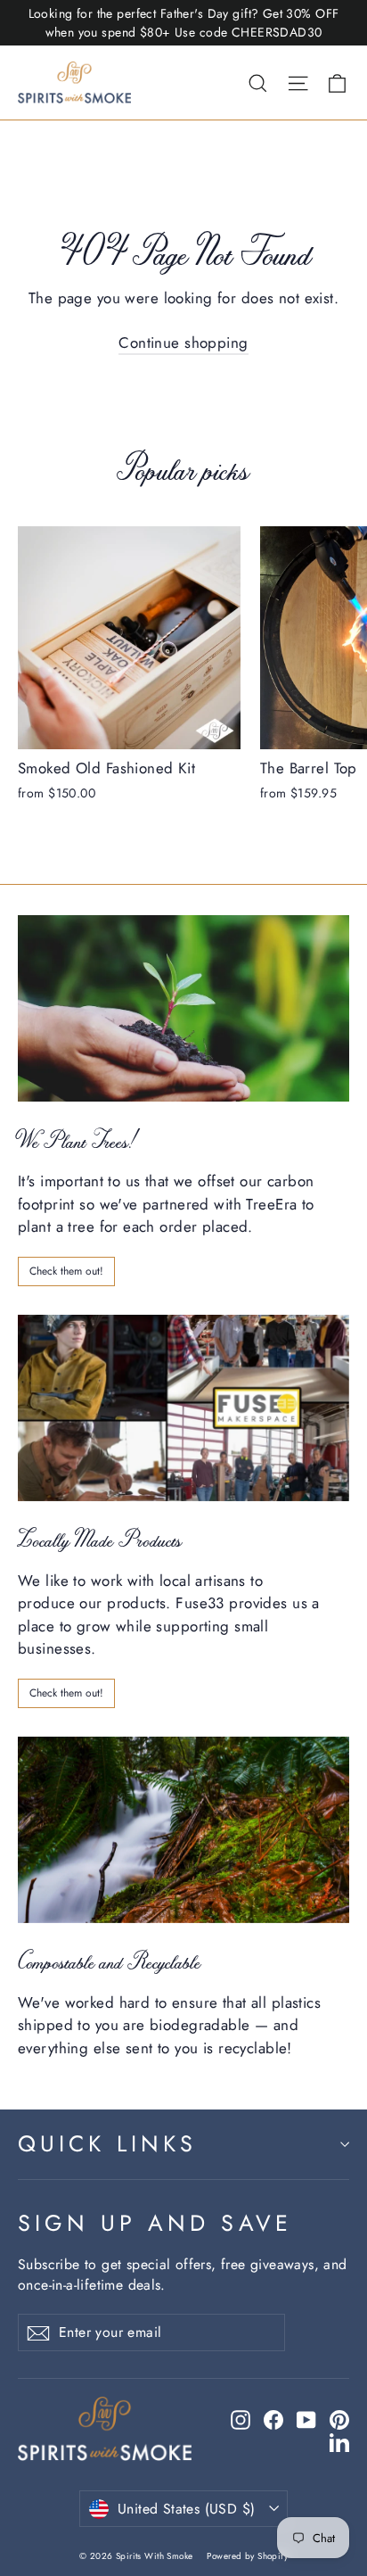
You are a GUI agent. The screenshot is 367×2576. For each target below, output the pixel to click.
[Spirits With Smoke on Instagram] (241, 2419)
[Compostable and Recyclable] (183, 1830)
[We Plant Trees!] (183, 1008)
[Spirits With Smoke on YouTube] (306, 2419)
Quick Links (107, 2143)
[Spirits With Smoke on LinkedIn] (339, 2441)
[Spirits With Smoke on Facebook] (273, 2419)
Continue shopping (183, 343)
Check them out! (66, 1271)
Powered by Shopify (247, 2556)
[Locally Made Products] (183, 1408)
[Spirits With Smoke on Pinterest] (339, 2419)
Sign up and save (155, 2223)
